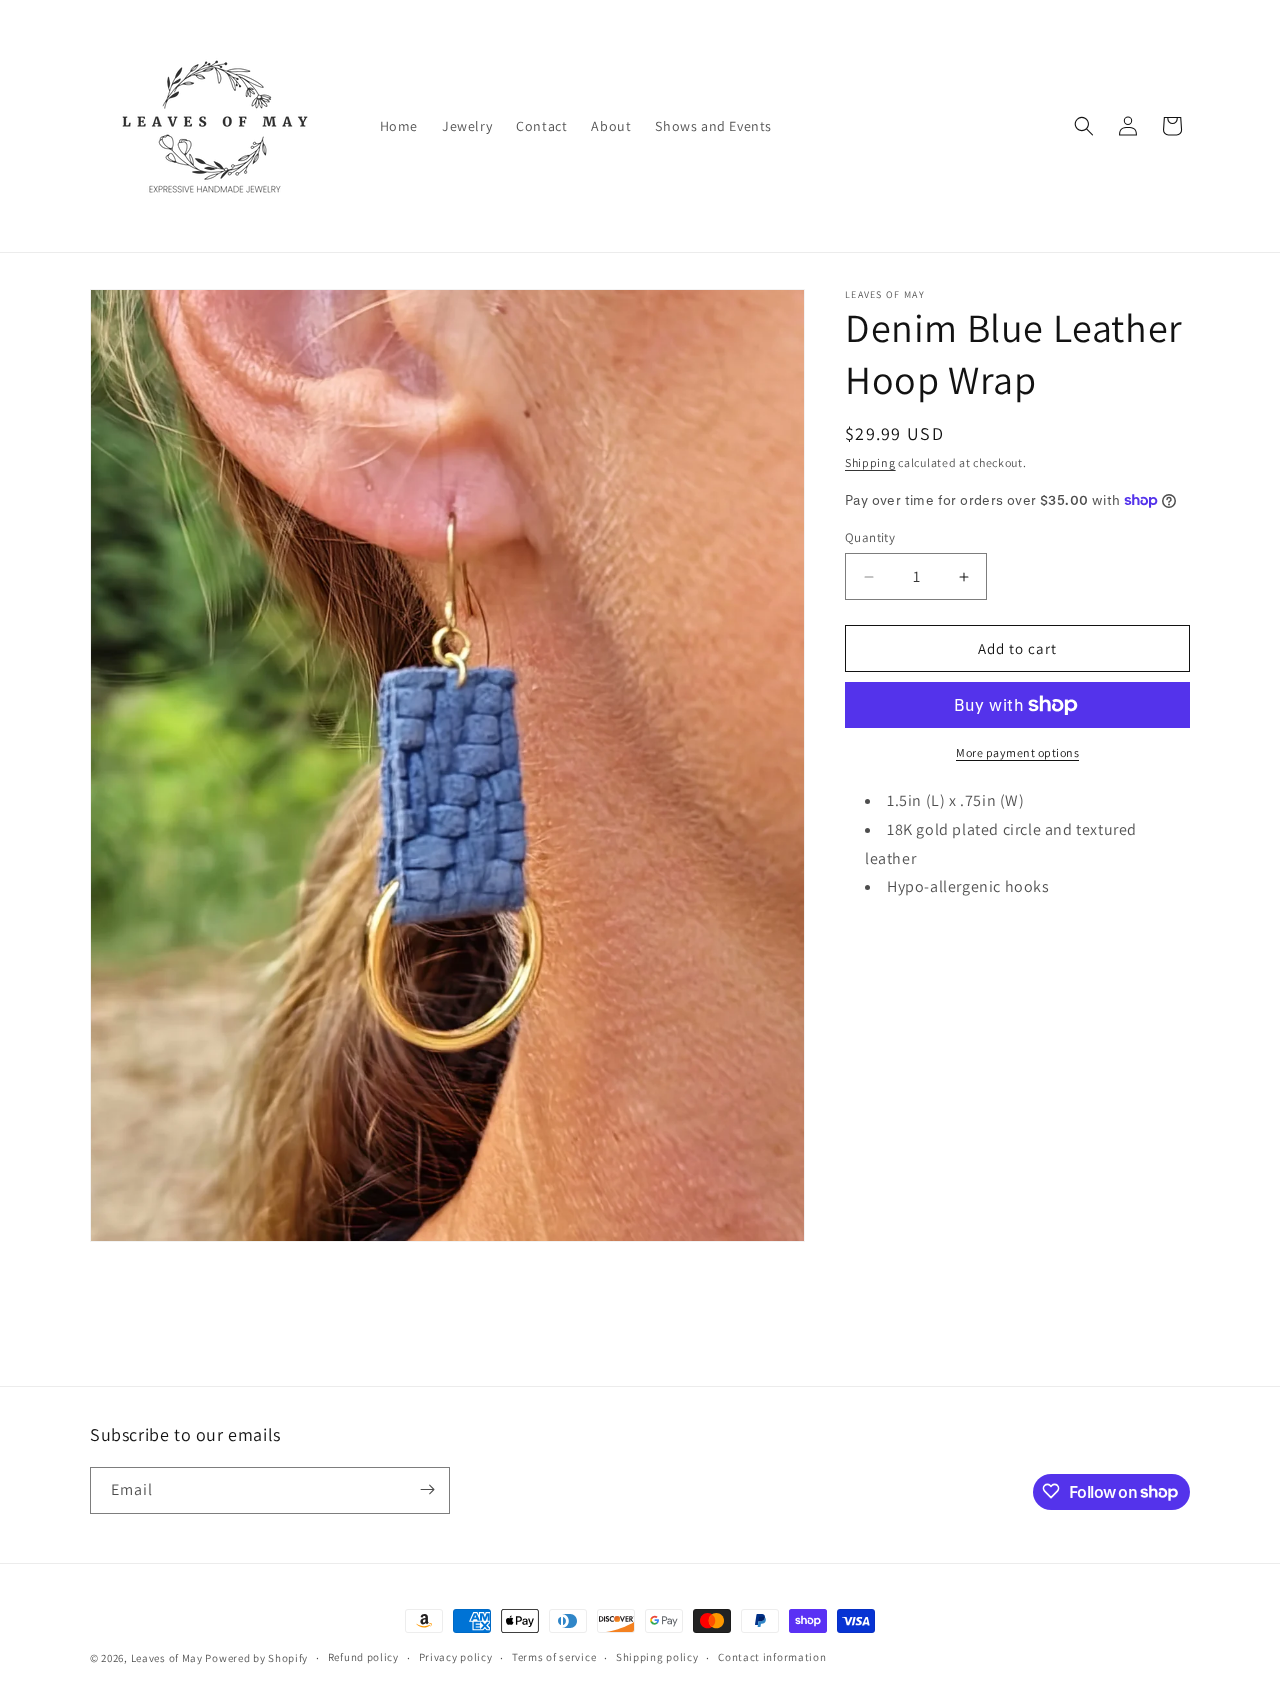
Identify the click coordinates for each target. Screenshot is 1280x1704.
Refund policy (363, 1658)
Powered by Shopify (256, 1658)
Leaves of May (167, 1658)
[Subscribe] (427, 1489)
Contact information (772, 1658)
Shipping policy (657, 1658)
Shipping (870, 462)
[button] (1084, 126)
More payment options (1017, 752)
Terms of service (554, 1658)
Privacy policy (456, 1658)
